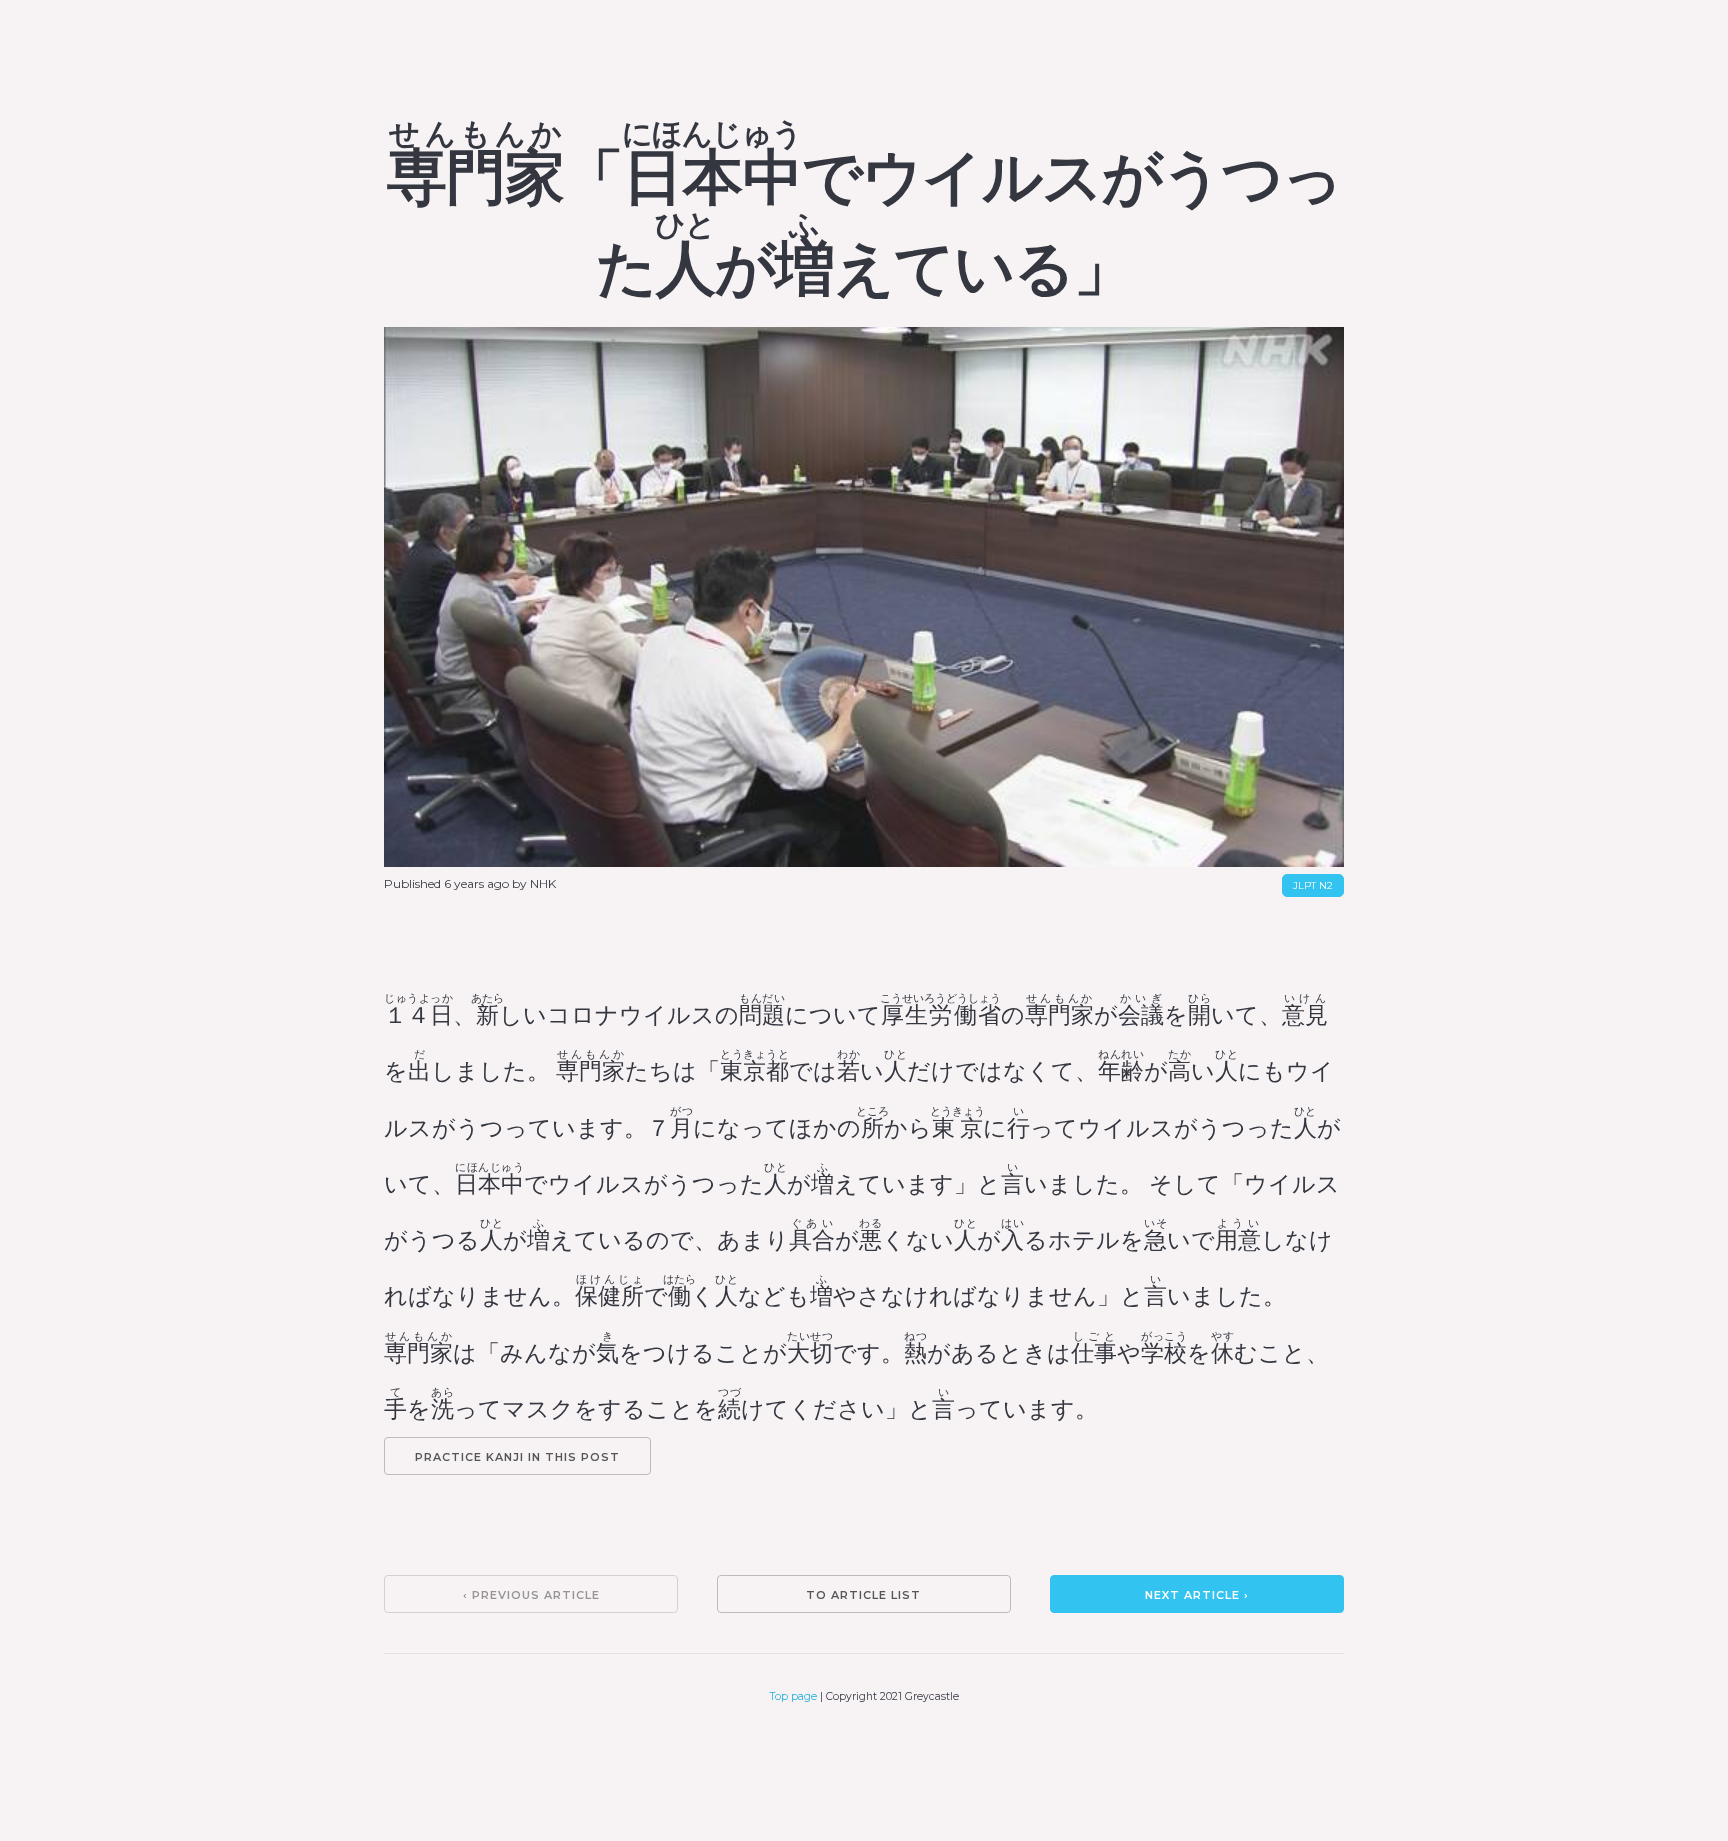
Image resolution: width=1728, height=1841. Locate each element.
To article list (863, 1595)
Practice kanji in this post (517, 1457)
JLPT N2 (1313, 885)
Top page (793, 1696)
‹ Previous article (531, 1595)
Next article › (1197, 1595)
